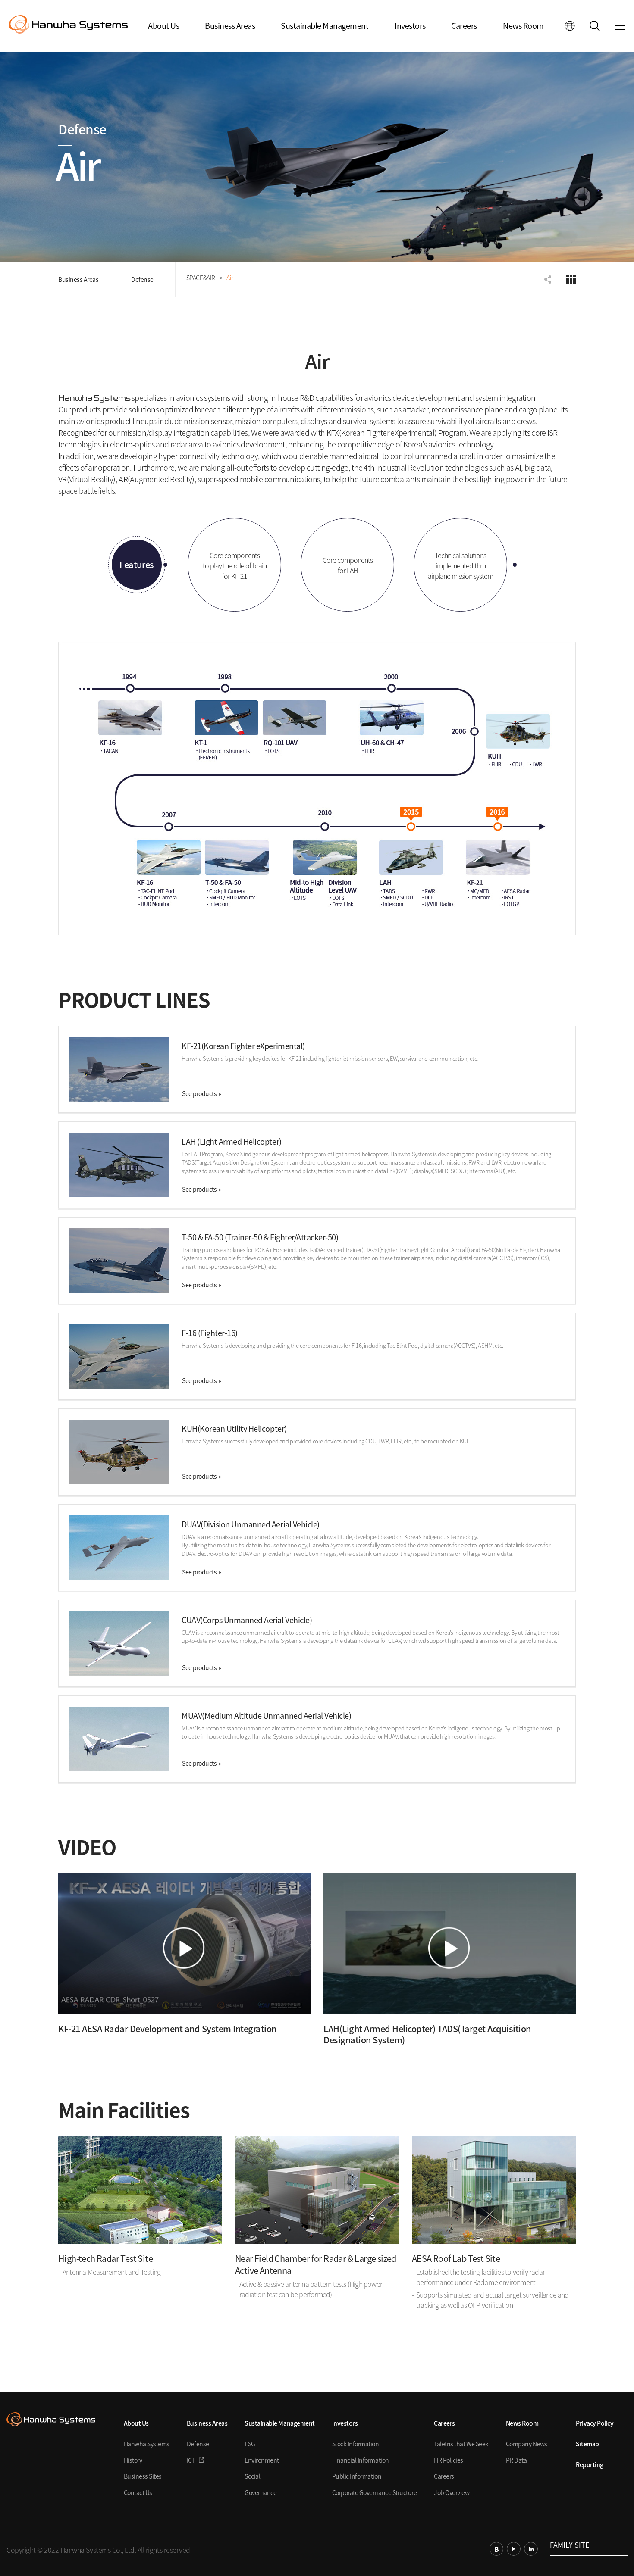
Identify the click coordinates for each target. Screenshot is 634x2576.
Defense (142, 279)
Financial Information (361, 2460)
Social (252, 2476)
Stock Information (356, 2444)
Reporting (590, 2464)
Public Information (357, 2476)
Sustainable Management (325, 26)
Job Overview (452, 2492)
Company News (527, 2444)
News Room (523, 26)
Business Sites (143, 2476)
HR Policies (449, 2460)
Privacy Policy (595, 2423)
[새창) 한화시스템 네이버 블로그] (496, 2549)
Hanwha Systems (147, 2444)
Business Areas (230, 26)
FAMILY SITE (570, 2545)
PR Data (516, 2460)
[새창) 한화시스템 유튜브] (514, 2549)
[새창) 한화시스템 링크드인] (531, 2549)
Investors (410, 26)
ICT (191, 2460)
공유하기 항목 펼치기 (549, 279)
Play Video (184, 1944)
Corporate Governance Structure (375, 2492)
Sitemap (587, 2444)
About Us (163, 26)
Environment (262, 2460)
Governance (261, 2492)
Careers (464, 26)
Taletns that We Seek (461, 2444)
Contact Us (138, 2492)
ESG (250, 2444)
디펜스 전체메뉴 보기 (571, 279)
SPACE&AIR (201, 278)
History (133, 2460)
